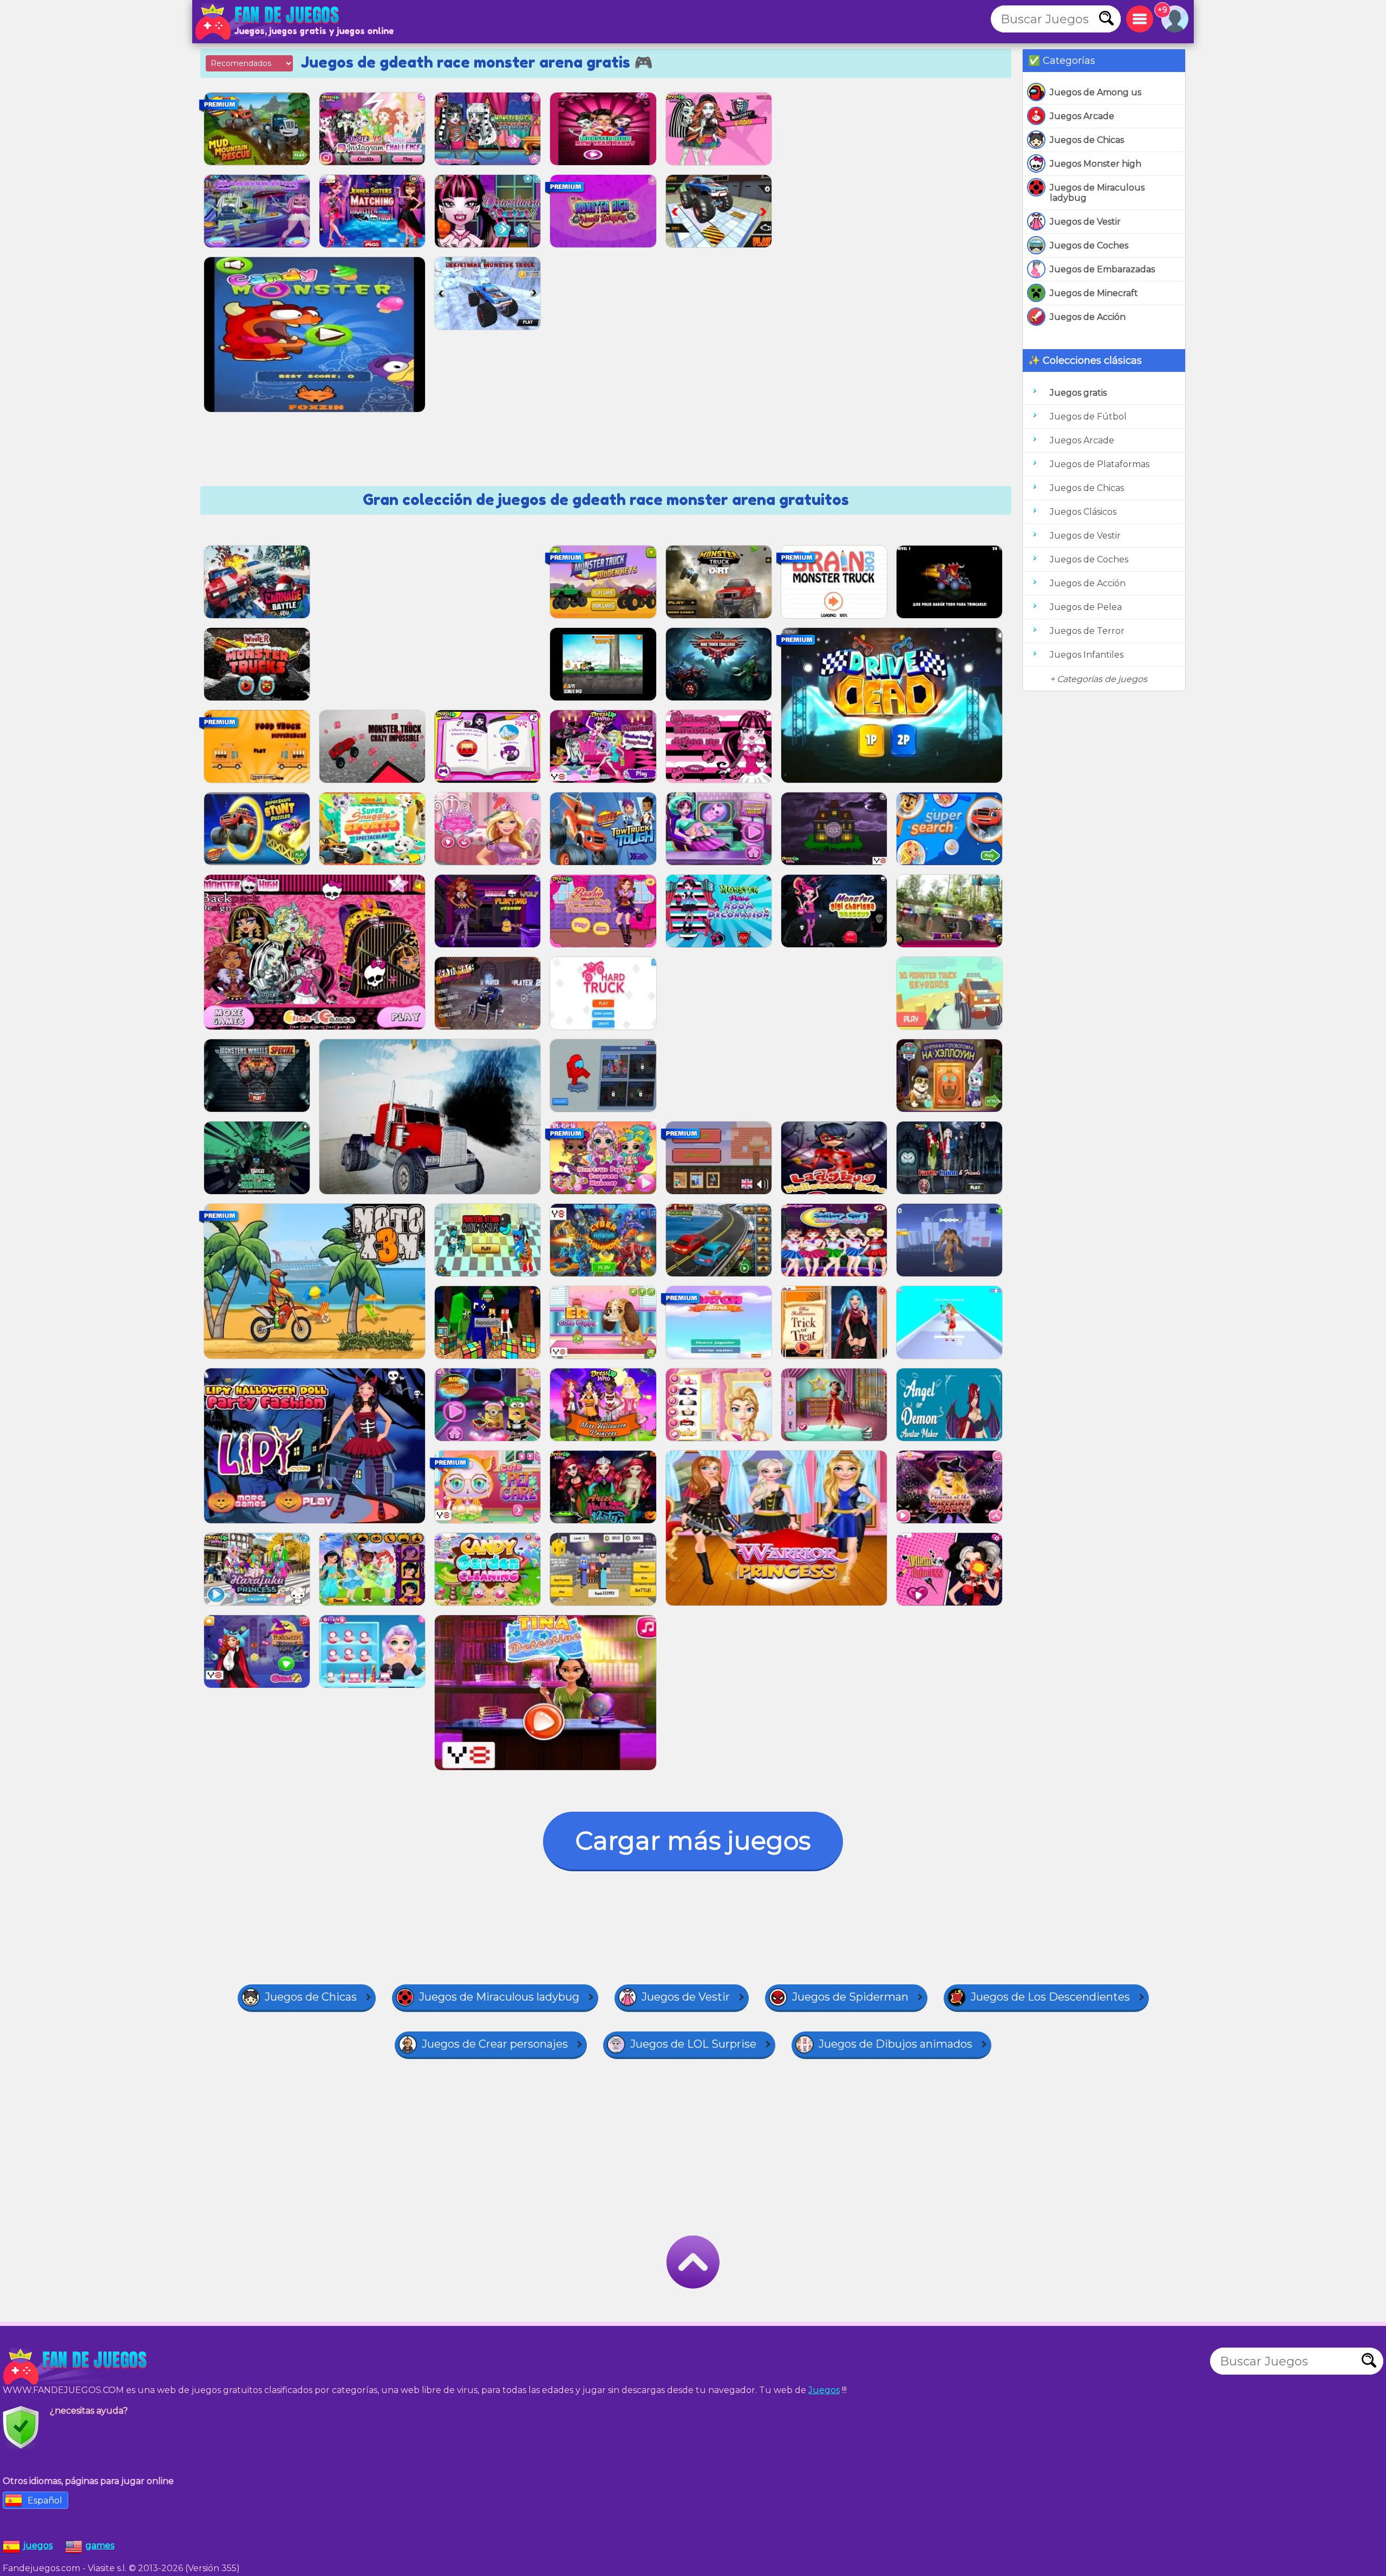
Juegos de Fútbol (1088, 417)
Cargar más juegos (693, 1841)
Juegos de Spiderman (850, 1997)
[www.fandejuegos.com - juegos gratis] (76, 2367)
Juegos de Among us (1096, 92)
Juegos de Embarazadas (1102, 269)
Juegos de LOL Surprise (693, 2044)
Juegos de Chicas (1087, 140)
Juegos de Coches (1089, 245)
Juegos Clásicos (1083, 512)
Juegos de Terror (1087, 631)
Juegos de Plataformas (1100, 464)
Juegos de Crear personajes (495, 2044)
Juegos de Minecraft (1094, 293)
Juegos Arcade (1082, 116)
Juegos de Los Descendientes (1050, 1997)
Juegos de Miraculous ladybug (1097, 193)
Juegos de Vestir (1085, 222)
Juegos (824, 2390)
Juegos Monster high (1096, 164)
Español (45, 2500)
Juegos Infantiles (1087, 655)
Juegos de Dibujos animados (895, 2044)
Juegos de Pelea (1086, 607)
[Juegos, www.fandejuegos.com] (268, 22)
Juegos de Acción (1088, 317)
